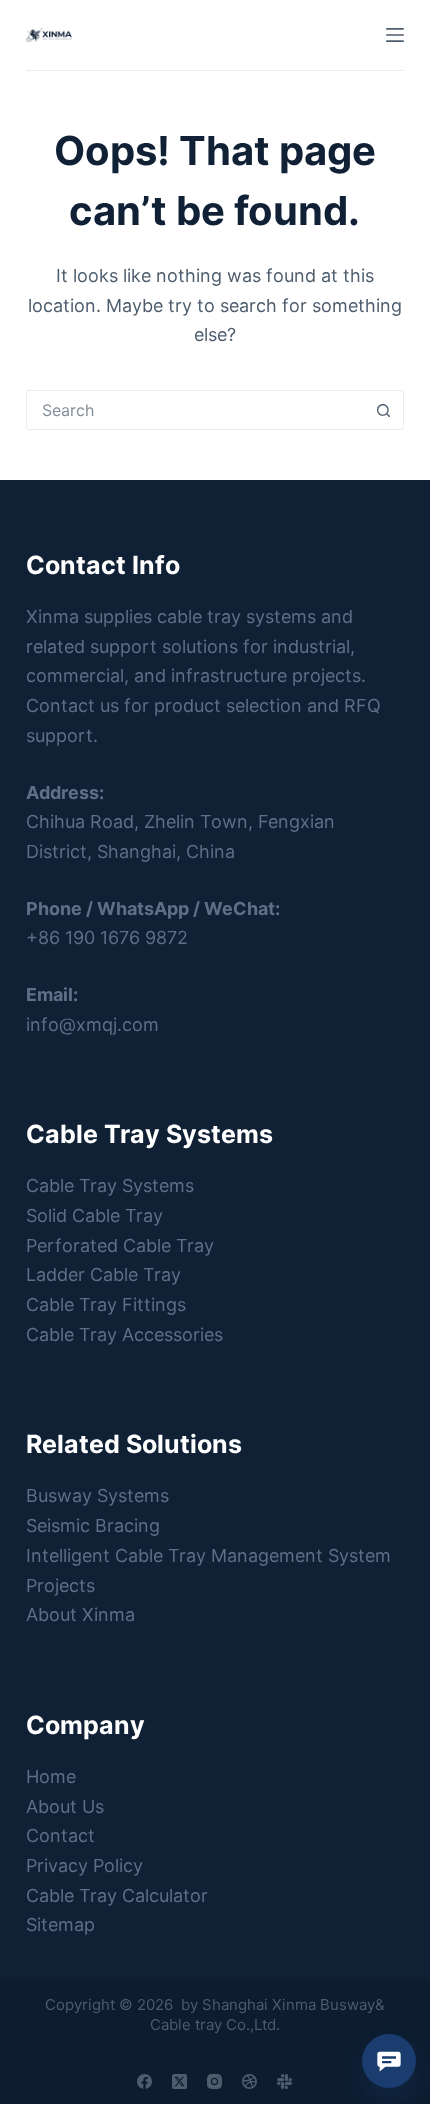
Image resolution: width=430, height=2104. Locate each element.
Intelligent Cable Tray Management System (208, 1555)
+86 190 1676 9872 (107, 937)
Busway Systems (97, 1495)
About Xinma (80, 1614)
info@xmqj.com (92, 1024)
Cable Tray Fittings (106, 1304)
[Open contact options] (389, 2061)
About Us (65, 1806)
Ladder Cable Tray (103, 1274)
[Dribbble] (249, 2081)
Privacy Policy (84, 1865)
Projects (60, 1585)
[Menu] (395, 35)
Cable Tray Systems (110, 1185)
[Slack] (284, 2081)
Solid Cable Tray (94, 1215)
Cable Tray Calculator (117, 1895)
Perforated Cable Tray (120, 1245)
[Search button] (383, 410)
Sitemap (60, 1924)
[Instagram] (214, 2081)
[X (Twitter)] (179, 2081)
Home (51, 1776)
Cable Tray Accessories (124, 1334)
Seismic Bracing (93, 1525)
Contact (60, 1835)
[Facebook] (144, 2081)
